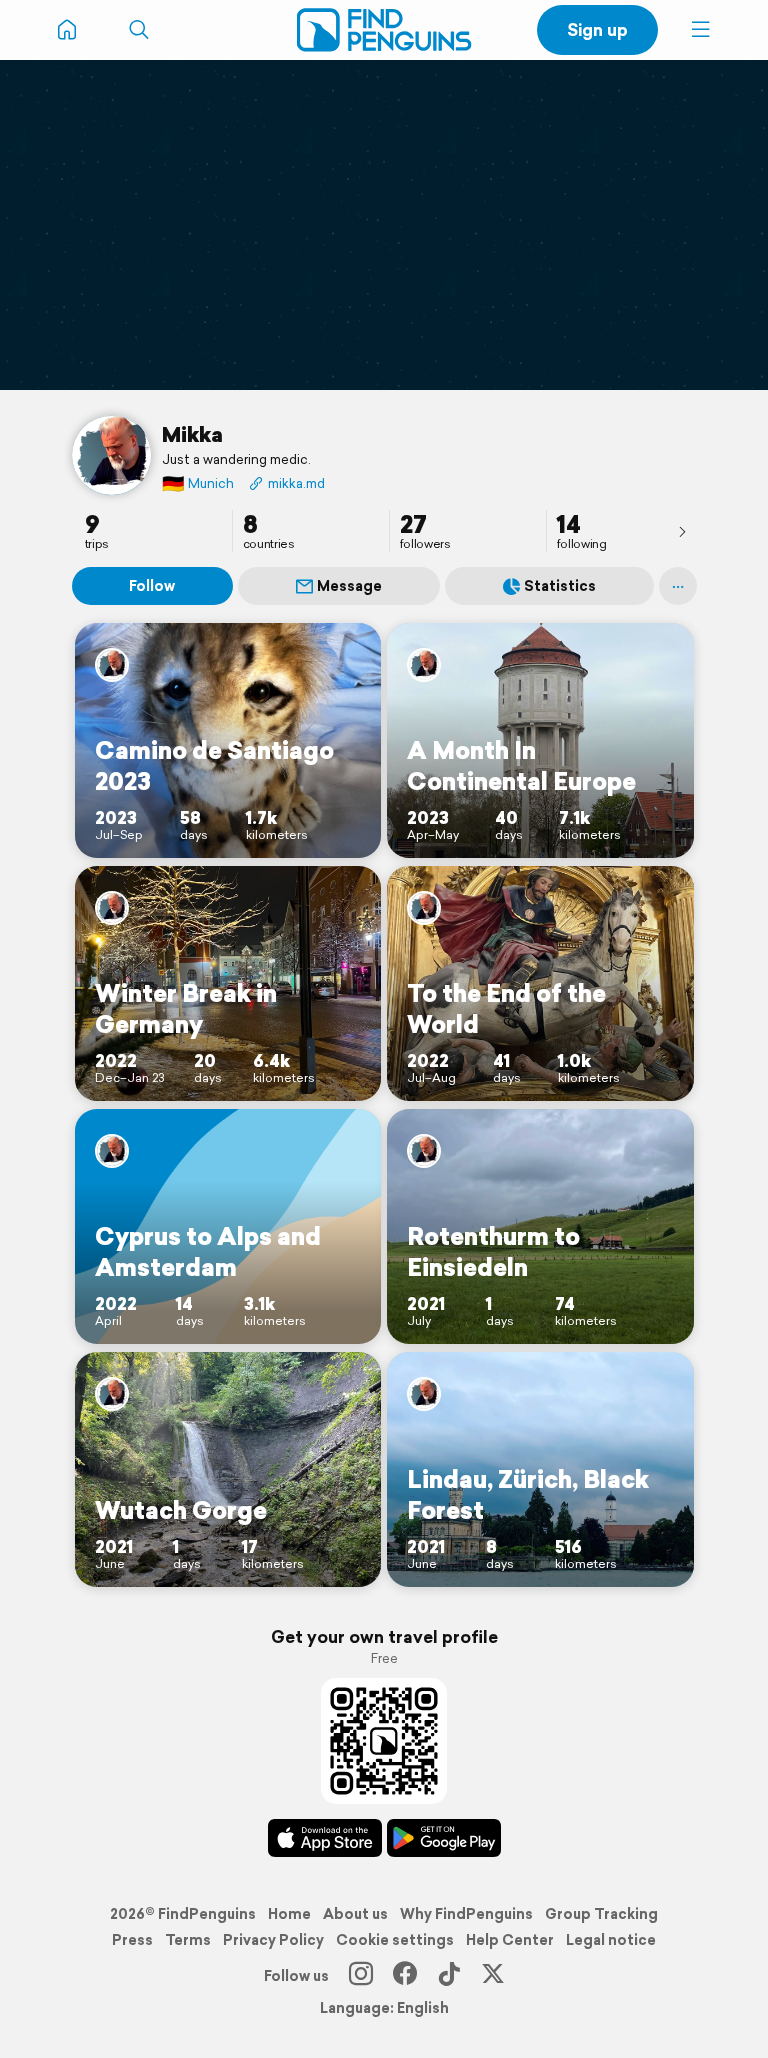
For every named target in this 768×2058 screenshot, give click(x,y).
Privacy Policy (273, 1940)
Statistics (560, 586)
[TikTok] (449, 1976)
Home (289, 1914)
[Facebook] (405, 1976)
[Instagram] (361, 1976)
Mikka (192, 434)
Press (132, 1940)
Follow (152, 586)
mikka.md (296, 483)
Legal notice (611, 1940)
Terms (188, 1940)
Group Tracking (601, 1914)
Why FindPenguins (466, 1914)
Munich (198, 483)
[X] (493, 1976)
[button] (701, 30)
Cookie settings (395, 1940)
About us (355, 1914)
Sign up (597, 29)
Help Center (510, 1940)
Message (349, 586)
